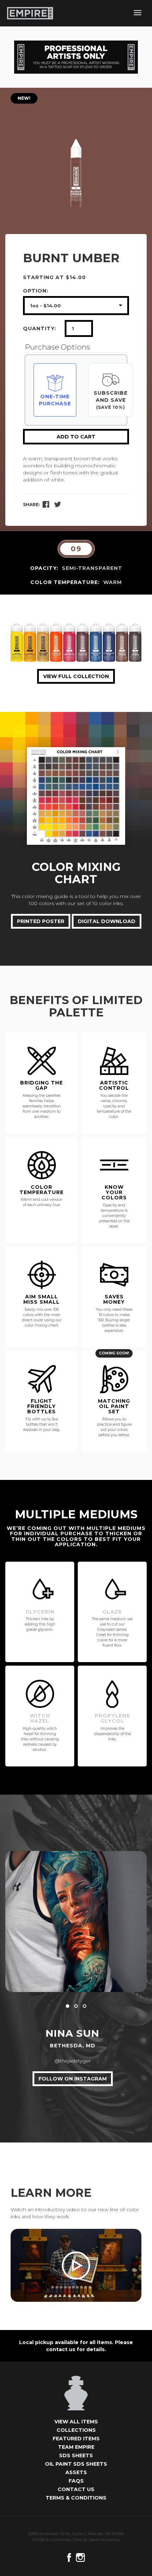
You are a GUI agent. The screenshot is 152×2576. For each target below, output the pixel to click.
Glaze (112, 1612)
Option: (36, 291)
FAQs (76, 2481)
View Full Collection (76, 676)
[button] (68, 2006)
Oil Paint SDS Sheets (76, 2464)
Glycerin (40, 1612)
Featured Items (76, 2439)
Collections (76, 2430)
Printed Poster (41, 921)
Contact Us (76, 2489)
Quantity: (40, 328)
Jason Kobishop (104, 2540)
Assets (76, 2472)
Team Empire (76, 2447)
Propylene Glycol (112, 1718)
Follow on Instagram (73, 2079)
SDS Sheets (76, 2455)
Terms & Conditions (76, 2498)
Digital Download (107, 921)
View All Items (76, 2422)
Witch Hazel (40, 1718)
